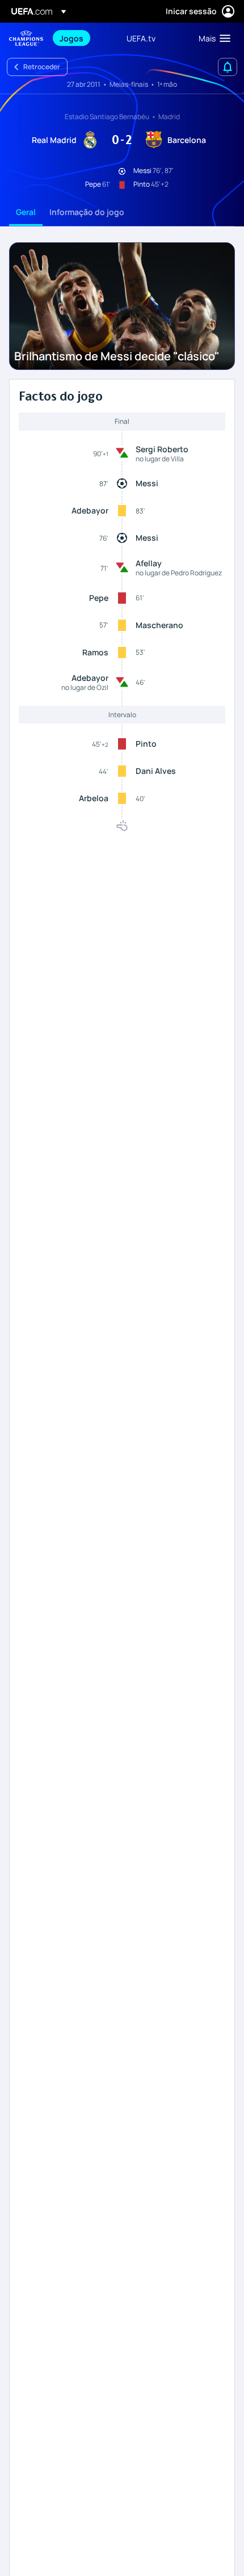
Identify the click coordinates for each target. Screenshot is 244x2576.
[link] (71, 38)
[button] (212, 38)
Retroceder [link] (42, 67)
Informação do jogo (87, 212)
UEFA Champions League (26, 38)
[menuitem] (83, 38)
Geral (26, 212)
